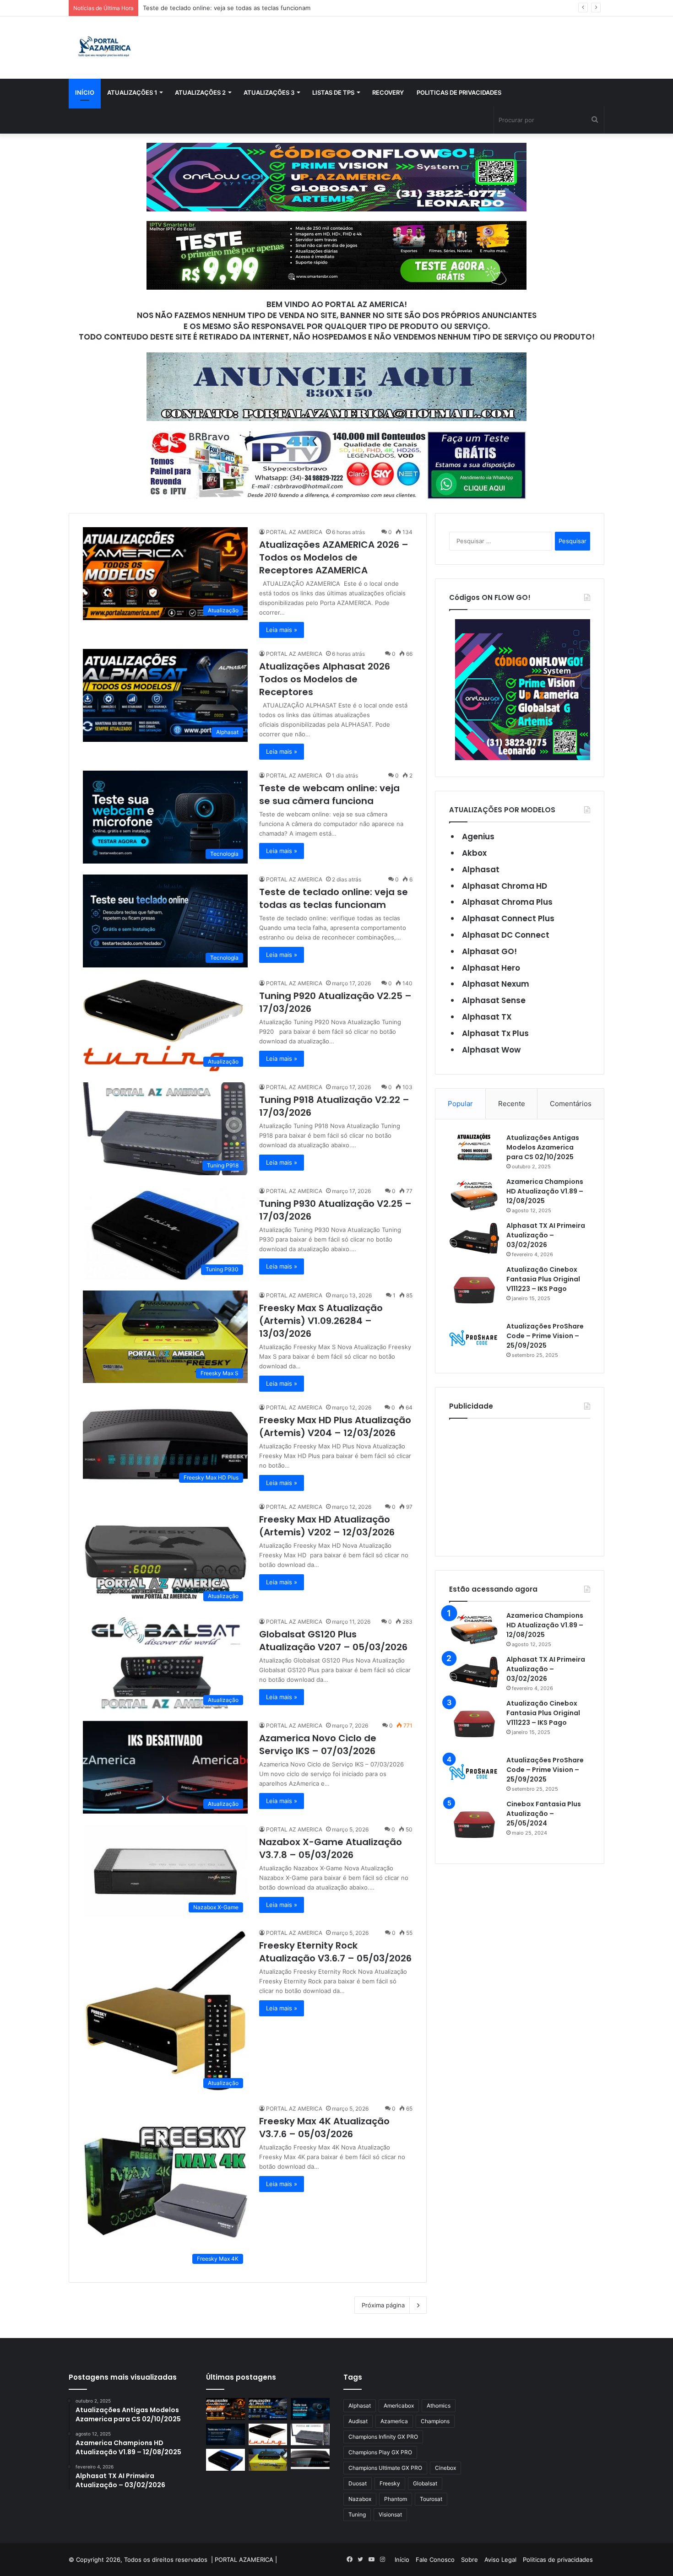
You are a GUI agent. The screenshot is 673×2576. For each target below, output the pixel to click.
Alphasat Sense (494, 1000)
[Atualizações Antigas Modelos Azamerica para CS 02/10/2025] (474, 1147)
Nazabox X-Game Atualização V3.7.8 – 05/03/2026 (331, 1848)
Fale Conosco (435, 2560)
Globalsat (425, 2483)
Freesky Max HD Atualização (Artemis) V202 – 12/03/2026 (327, 1526)
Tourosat (431, 2499)
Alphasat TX (487, 1017)
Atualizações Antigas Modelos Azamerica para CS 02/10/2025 (543, 1147)
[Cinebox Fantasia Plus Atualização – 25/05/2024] (474, 1825)
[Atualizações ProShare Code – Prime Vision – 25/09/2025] (474, 1338)
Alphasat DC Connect (506, 935)
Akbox (474, 853)
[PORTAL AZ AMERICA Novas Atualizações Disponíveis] (103, 48)
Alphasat (481, 869)
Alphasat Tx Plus (495, 1033)
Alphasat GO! (489, 951)
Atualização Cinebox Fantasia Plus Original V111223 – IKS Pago (543, 1279)
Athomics (439, 2406)
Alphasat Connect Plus (508, 918)
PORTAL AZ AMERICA (294, 532)
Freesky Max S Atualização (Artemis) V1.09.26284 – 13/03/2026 (321, 1321)
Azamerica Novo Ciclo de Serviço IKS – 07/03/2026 (318, 1744)
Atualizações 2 (200, 92)
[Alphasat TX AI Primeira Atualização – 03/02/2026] (474, 1238)
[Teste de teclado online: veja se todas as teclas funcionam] (225, 2435)
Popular (460, 1104)
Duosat (358, 2483)
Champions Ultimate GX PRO (385, 2468)
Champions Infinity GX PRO (383, 2437)
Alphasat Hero (491, 968)
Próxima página (383, 2305)
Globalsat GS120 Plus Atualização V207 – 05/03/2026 (333, 1641)
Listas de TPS (333, 92)
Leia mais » (282, 630)
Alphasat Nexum (496, 984)
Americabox (399, 2406)
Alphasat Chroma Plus (507, 902)
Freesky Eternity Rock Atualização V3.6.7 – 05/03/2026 (335, 1952)
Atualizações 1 (132, 92)
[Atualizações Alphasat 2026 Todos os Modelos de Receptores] (268, 2409)
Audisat (358, 2421)
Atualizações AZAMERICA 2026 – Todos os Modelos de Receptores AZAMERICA (334, 557)
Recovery (388, 92)
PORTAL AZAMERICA (244, 2560)
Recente (512, 1104)
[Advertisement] (520, 1485)
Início (85, 92)
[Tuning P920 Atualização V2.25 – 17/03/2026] (268, 2435)
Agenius (478, 837)
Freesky (390, 2483)
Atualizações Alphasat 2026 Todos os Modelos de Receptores (325, 679)
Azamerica (394, 2421)
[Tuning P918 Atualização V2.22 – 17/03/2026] (310, 2435)
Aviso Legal (500, 2560)
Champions (435, 2421)
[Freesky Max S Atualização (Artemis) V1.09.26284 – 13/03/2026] (268, 2460)
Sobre (469, 2560)
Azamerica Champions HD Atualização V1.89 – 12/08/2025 (545, 1191)
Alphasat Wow (491, 1050)
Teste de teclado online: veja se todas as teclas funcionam (334, 898)
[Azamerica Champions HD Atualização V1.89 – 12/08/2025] (474, 1194)
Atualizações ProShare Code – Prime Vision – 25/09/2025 (545, 1336)
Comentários (571, 1104)
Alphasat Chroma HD (505, 886)
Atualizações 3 (269, 92)
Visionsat (390, 2514)
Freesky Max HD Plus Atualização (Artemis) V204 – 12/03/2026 (335, 1426)
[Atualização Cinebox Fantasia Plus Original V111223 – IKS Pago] (474, 1290)
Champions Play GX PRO (380, 2452)
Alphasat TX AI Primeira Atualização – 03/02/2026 (546, 1235)
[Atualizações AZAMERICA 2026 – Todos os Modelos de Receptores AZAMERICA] (225, 2409)
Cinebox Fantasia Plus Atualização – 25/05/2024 (544, 1814)
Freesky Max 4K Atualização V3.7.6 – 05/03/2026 (324, 2128)
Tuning (357, 2514)
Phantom (396, 2499)
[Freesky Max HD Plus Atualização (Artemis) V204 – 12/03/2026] (310, 2459)
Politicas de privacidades (459, 92)
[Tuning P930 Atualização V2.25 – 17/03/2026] (225, 2460)
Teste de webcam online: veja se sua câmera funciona (329, 794)
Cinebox (445, 2468)
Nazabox (360, 2499)
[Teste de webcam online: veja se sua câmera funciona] (310, 2409)
